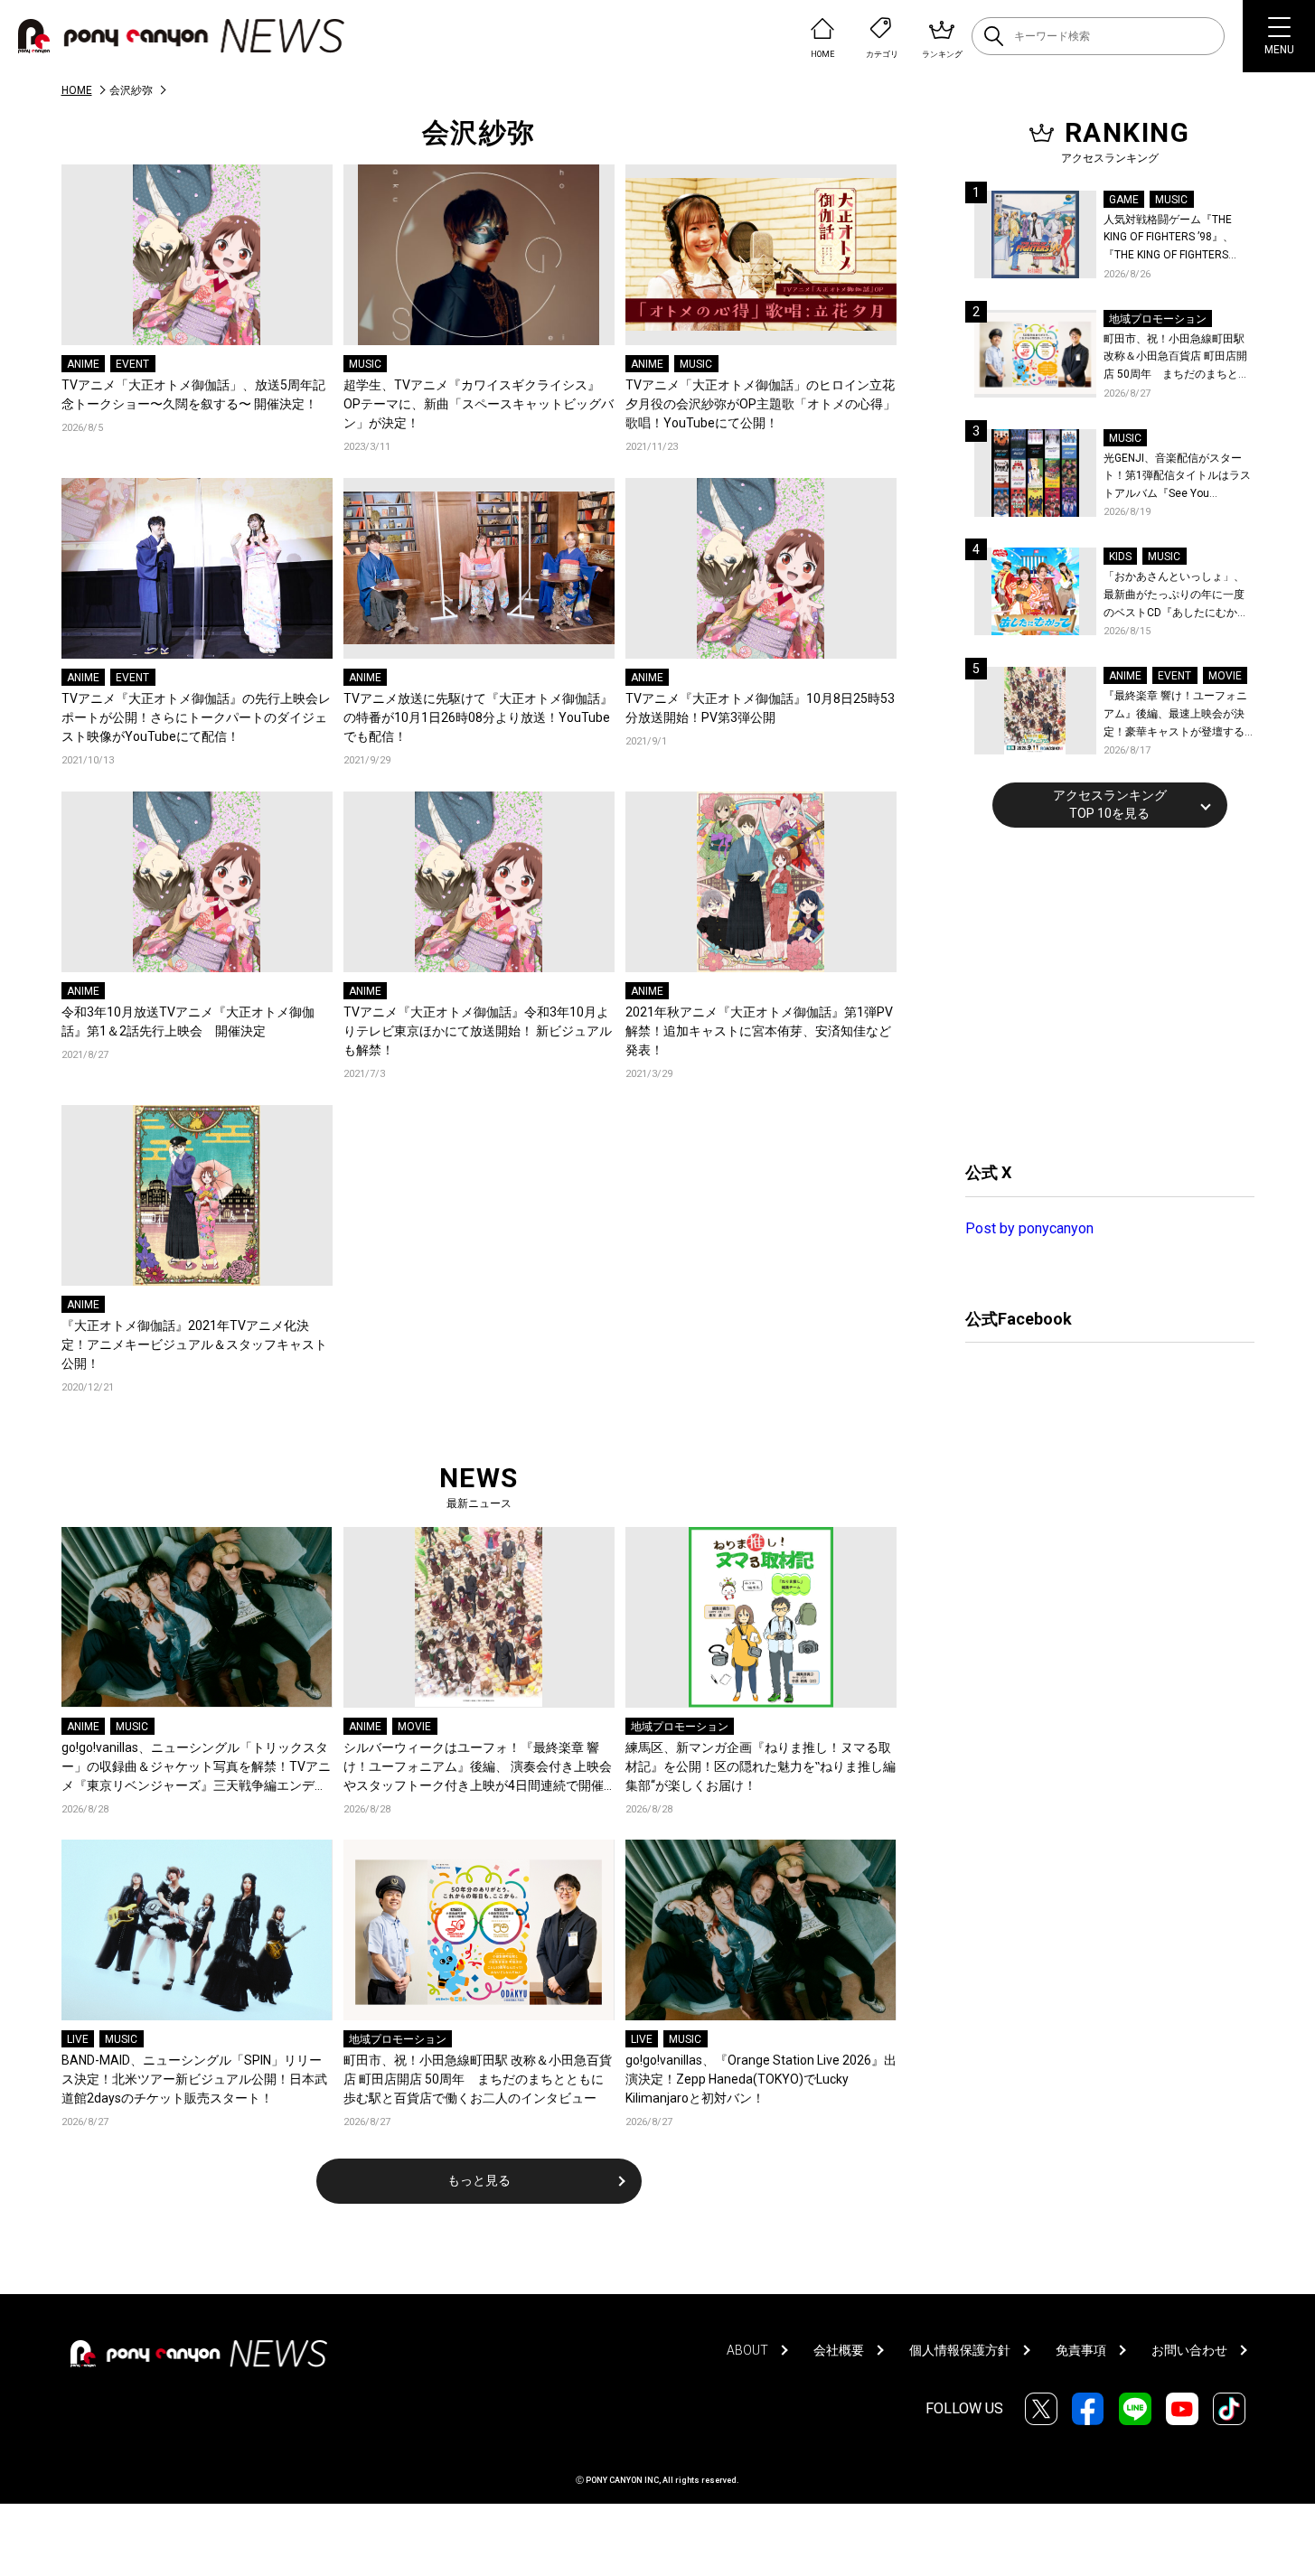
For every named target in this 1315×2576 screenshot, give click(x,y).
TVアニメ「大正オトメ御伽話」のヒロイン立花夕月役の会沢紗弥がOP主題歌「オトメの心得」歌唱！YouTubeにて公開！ (761, 404)
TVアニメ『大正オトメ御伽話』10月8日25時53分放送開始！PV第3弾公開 (760, 708)
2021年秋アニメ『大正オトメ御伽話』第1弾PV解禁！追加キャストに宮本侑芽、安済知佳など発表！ (759, 1031)
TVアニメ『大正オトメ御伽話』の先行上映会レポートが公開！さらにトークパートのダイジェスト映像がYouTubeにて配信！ (196, 717)
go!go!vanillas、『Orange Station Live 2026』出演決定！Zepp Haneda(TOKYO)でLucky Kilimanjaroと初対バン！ (761, 2079)
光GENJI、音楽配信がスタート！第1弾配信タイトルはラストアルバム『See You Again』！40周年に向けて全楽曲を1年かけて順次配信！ (1179, 478)
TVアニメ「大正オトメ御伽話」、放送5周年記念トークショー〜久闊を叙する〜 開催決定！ (193, 394)
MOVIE (414, 1727)
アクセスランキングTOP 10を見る (1110, 804)
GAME (1124, 200)
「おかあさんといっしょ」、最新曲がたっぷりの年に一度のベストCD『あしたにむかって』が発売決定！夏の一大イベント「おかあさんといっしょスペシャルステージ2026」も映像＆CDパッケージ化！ (1176, 596)
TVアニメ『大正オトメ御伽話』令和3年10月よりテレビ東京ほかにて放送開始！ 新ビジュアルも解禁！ (478, 1031)
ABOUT (747, 2350)
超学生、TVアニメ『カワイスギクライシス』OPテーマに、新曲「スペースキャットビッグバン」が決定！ (479, 404)
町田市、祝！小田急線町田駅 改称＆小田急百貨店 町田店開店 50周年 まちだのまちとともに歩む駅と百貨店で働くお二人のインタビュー (478, 2079)
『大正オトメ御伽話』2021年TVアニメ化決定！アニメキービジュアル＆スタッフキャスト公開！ (194, 1344)
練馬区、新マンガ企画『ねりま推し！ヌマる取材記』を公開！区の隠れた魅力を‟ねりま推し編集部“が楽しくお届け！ (761, 1766)
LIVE (78, 2039)
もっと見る (479, 2180)
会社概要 (839, 2350)
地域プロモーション (680, 1727)
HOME (77, 90)
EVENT (132, 364)
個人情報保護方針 (960, 2350)
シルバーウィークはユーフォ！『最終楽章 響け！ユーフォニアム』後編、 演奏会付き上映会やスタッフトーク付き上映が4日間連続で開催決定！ (478, 1768)
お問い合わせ (1189, 2350)
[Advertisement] (1101, 992)
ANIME (83, 364)
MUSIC (365, 364)
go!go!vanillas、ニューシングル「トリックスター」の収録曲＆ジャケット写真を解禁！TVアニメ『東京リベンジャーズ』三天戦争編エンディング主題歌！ (196, 1768)
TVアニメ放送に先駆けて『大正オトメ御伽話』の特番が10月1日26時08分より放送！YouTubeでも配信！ (478, 717)
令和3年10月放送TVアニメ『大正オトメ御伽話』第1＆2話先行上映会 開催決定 (188, 1021)
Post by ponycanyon (1029, 1228)
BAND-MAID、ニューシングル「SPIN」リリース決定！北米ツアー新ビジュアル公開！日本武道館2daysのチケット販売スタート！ (194, 2079)
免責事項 (1081, 2350)
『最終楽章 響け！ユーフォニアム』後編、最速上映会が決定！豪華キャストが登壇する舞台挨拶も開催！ (1175, 715)
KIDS (1120, 557)
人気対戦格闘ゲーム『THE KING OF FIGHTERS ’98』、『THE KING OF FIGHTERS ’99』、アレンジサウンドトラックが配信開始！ (1176, 239)
